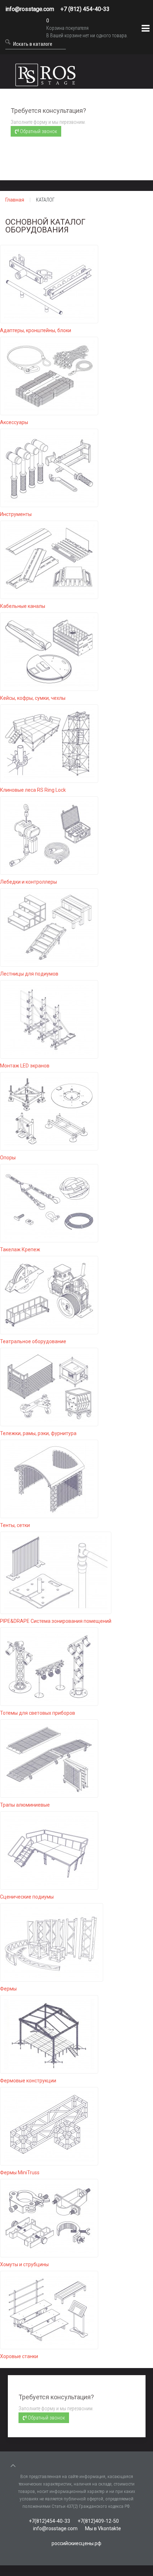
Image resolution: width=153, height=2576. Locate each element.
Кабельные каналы (23, 606)
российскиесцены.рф (76, 2543)
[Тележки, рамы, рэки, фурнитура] (49, 1386)
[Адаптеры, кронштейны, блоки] (49, 284)
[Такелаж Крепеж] (49, 1203)
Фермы (8, 1989)
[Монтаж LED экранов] (49, 1019)
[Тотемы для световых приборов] (49, 1666)
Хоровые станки (19, 2356)
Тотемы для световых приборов (38, 1713)
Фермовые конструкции (28, 2081)
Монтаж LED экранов (25, 1066)
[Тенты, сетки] (49, 1478)
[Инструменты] (49, 467)
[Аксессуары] (49, 375)
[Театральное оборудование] (49, 1295)
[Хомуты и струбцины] (49, 2218)
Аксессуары (14, 422)
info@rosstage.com (30, 9)
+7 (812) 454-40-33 (85, 9)
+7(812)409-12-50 (98, 2521)
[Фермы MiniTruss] (49, 2126)
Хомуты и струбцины (24, 2264)
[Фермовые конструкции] (49, 2034)
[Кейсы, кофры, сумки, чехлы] (49, 651)
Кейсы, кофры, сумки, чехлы (33, 698)
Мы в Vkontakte (103, 2528)
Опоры (8, 1158)
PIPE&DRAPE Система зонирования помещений (56, 1621)
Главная (15, 200)
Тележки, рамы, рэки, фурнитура (38, 1433)
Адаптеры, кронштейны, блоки (36, 330)
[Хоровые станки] (49, 2309)
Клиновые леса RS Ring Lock (33, 790)
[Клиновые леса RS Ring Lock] (49, 743)
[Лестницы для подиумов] (49, 927)
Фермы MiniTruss (20, 2173)
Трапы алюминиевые (25, 1805)
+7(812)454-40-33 (49, 2521)
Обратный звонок (38, 131)
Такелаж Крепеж (20, 1249)
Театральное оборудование (33, 1341)
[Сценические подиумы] (49, 1850)
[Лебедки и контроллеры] (49, 835)
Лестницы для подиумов (29, 974)
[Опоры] (49, 1111)
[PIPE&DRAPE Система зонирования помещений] (56, 1572)
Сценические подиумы (27, 1897)
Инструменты (16, 514)
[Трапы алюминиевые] (49, 1758)
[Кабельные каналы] (49, 559)
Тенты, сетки (15, 1525)
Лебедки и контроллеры (28, 882)
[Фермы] (52, 1942)
